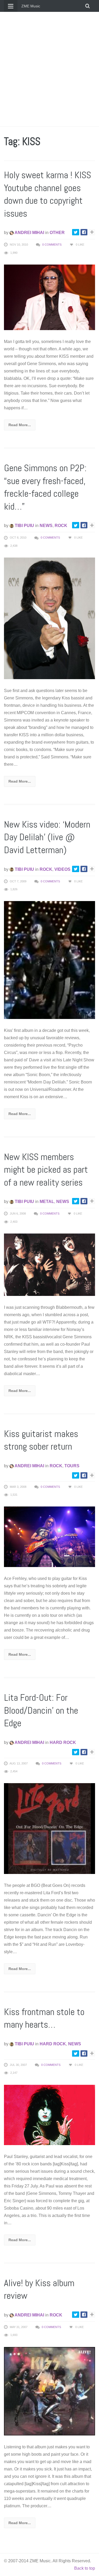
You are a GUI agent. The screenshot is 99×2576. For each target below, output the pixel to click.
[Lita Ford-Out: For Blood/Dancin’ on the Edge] (49, 1828)
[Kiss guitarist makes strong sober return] (49, 1537)
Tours (72, 1466)
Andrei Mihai (29, 233)
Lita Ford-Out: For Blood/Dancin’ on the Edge (41, 1710)
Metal (47, 1202)
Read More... (20, 425)
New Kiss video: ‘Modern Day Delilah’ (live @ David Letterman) (47, 837)
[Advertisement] (49, 69)
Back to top (85, 2568)
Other (57, 233)
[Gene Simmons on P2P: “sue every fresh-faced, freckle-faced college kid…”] (49, 618)
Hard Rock (63, 1742)
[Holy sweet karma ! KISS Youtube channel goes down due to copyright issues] (49, 297)
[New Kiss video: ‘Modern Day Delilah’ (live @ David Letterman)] (49, 960)
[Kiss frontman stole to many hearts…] (49, 2115)
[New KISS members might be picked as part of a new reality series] (49, 1264)
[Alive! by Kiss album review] (49, 2391)
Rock (61, 526)
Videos (62, 869)
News (46, 526)
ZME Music (31, 6)
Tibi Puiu (24, 526)
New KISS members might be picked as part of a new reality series (46, 1170)
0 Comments (52, 245)
